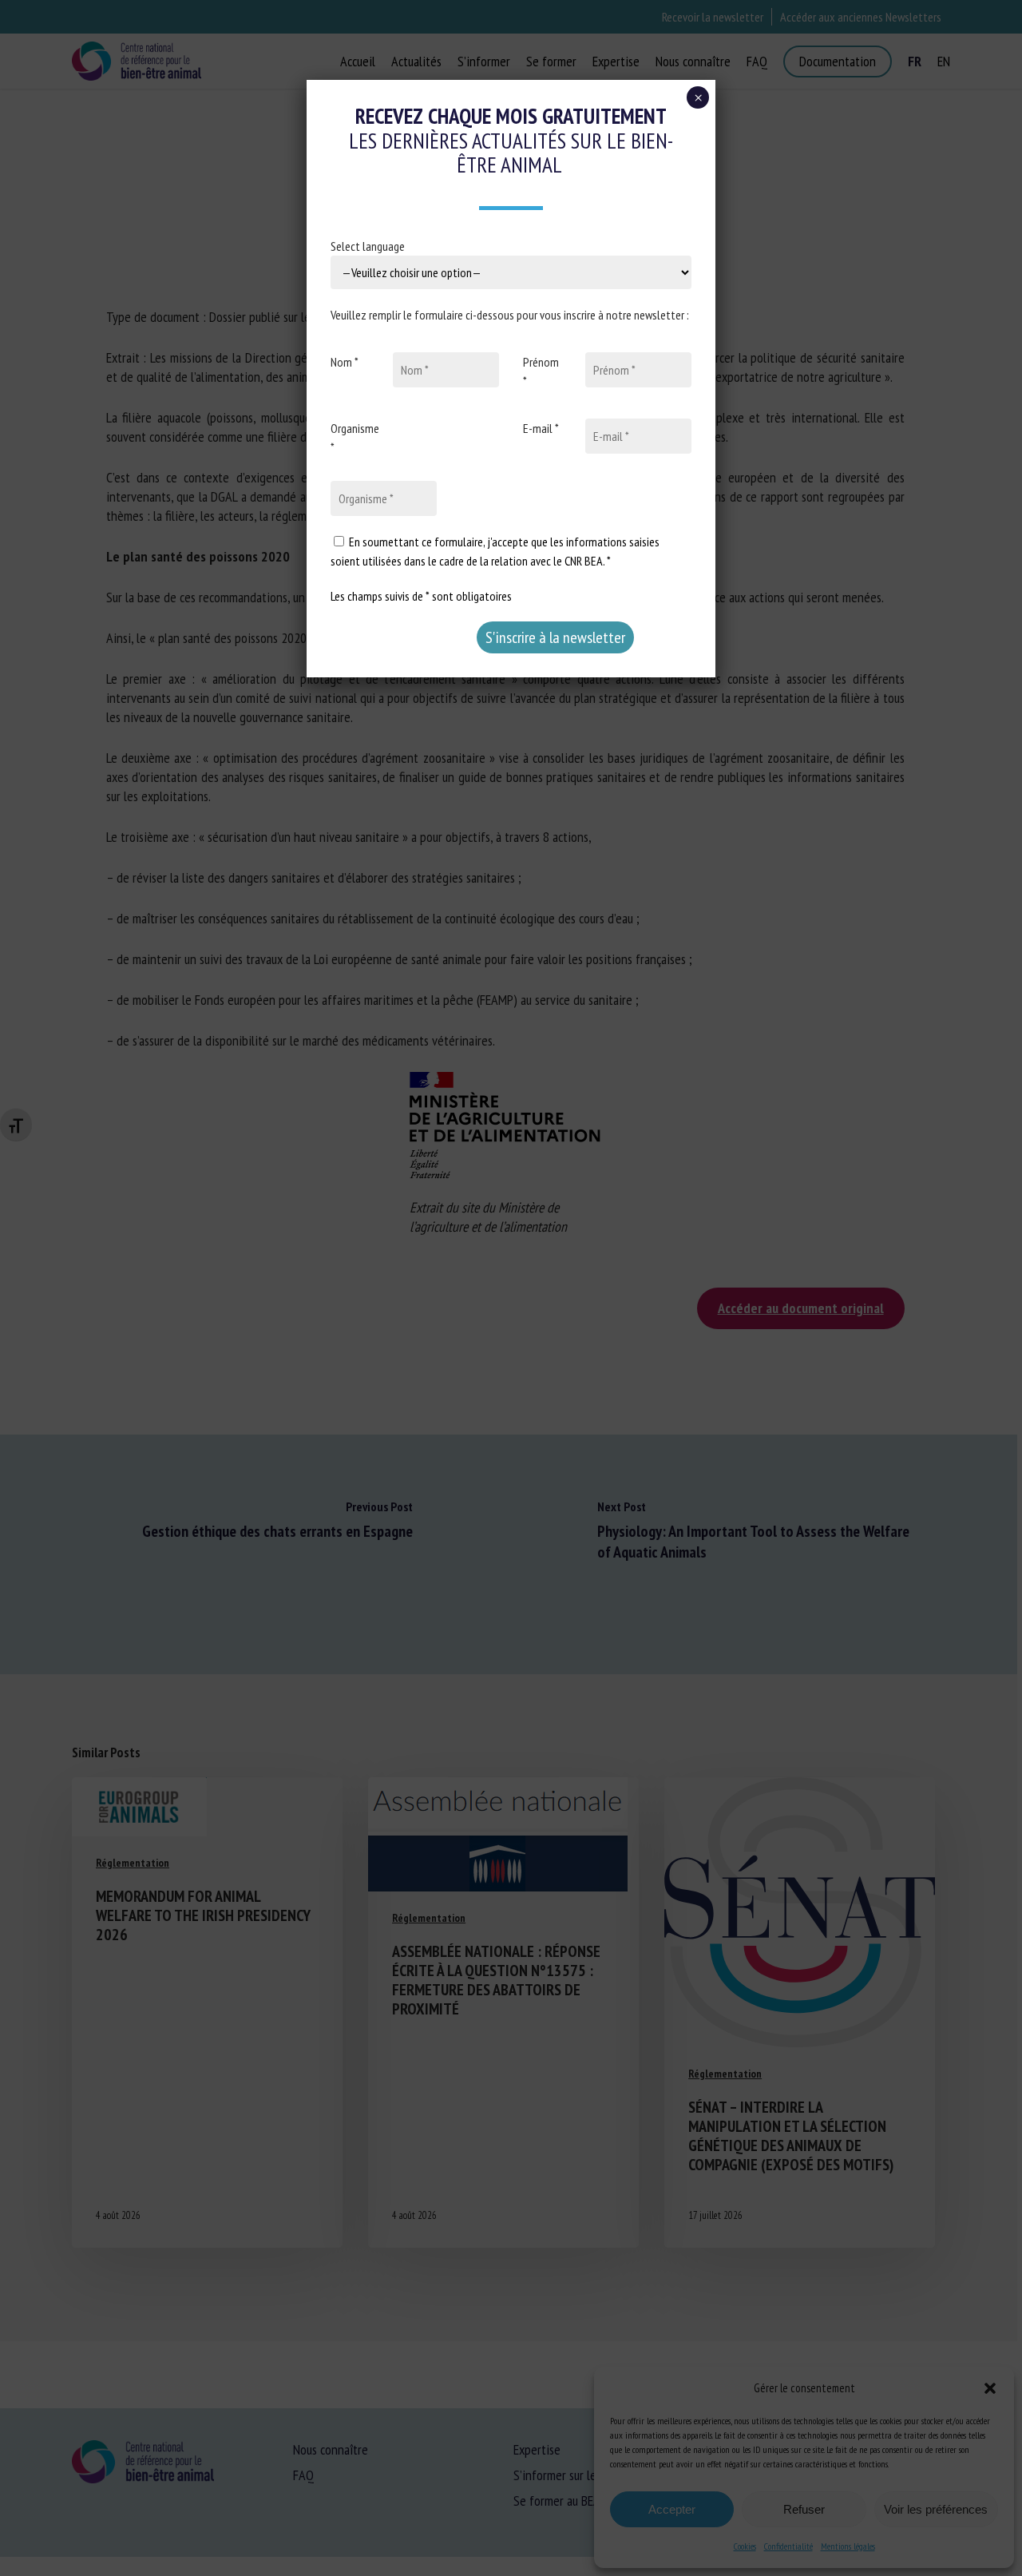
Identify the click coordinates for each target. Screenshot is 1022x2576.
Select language (368, 246)
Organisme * (355, 438)
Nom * (345, 362)
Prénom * (541, 371)
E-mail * (541, 428)
